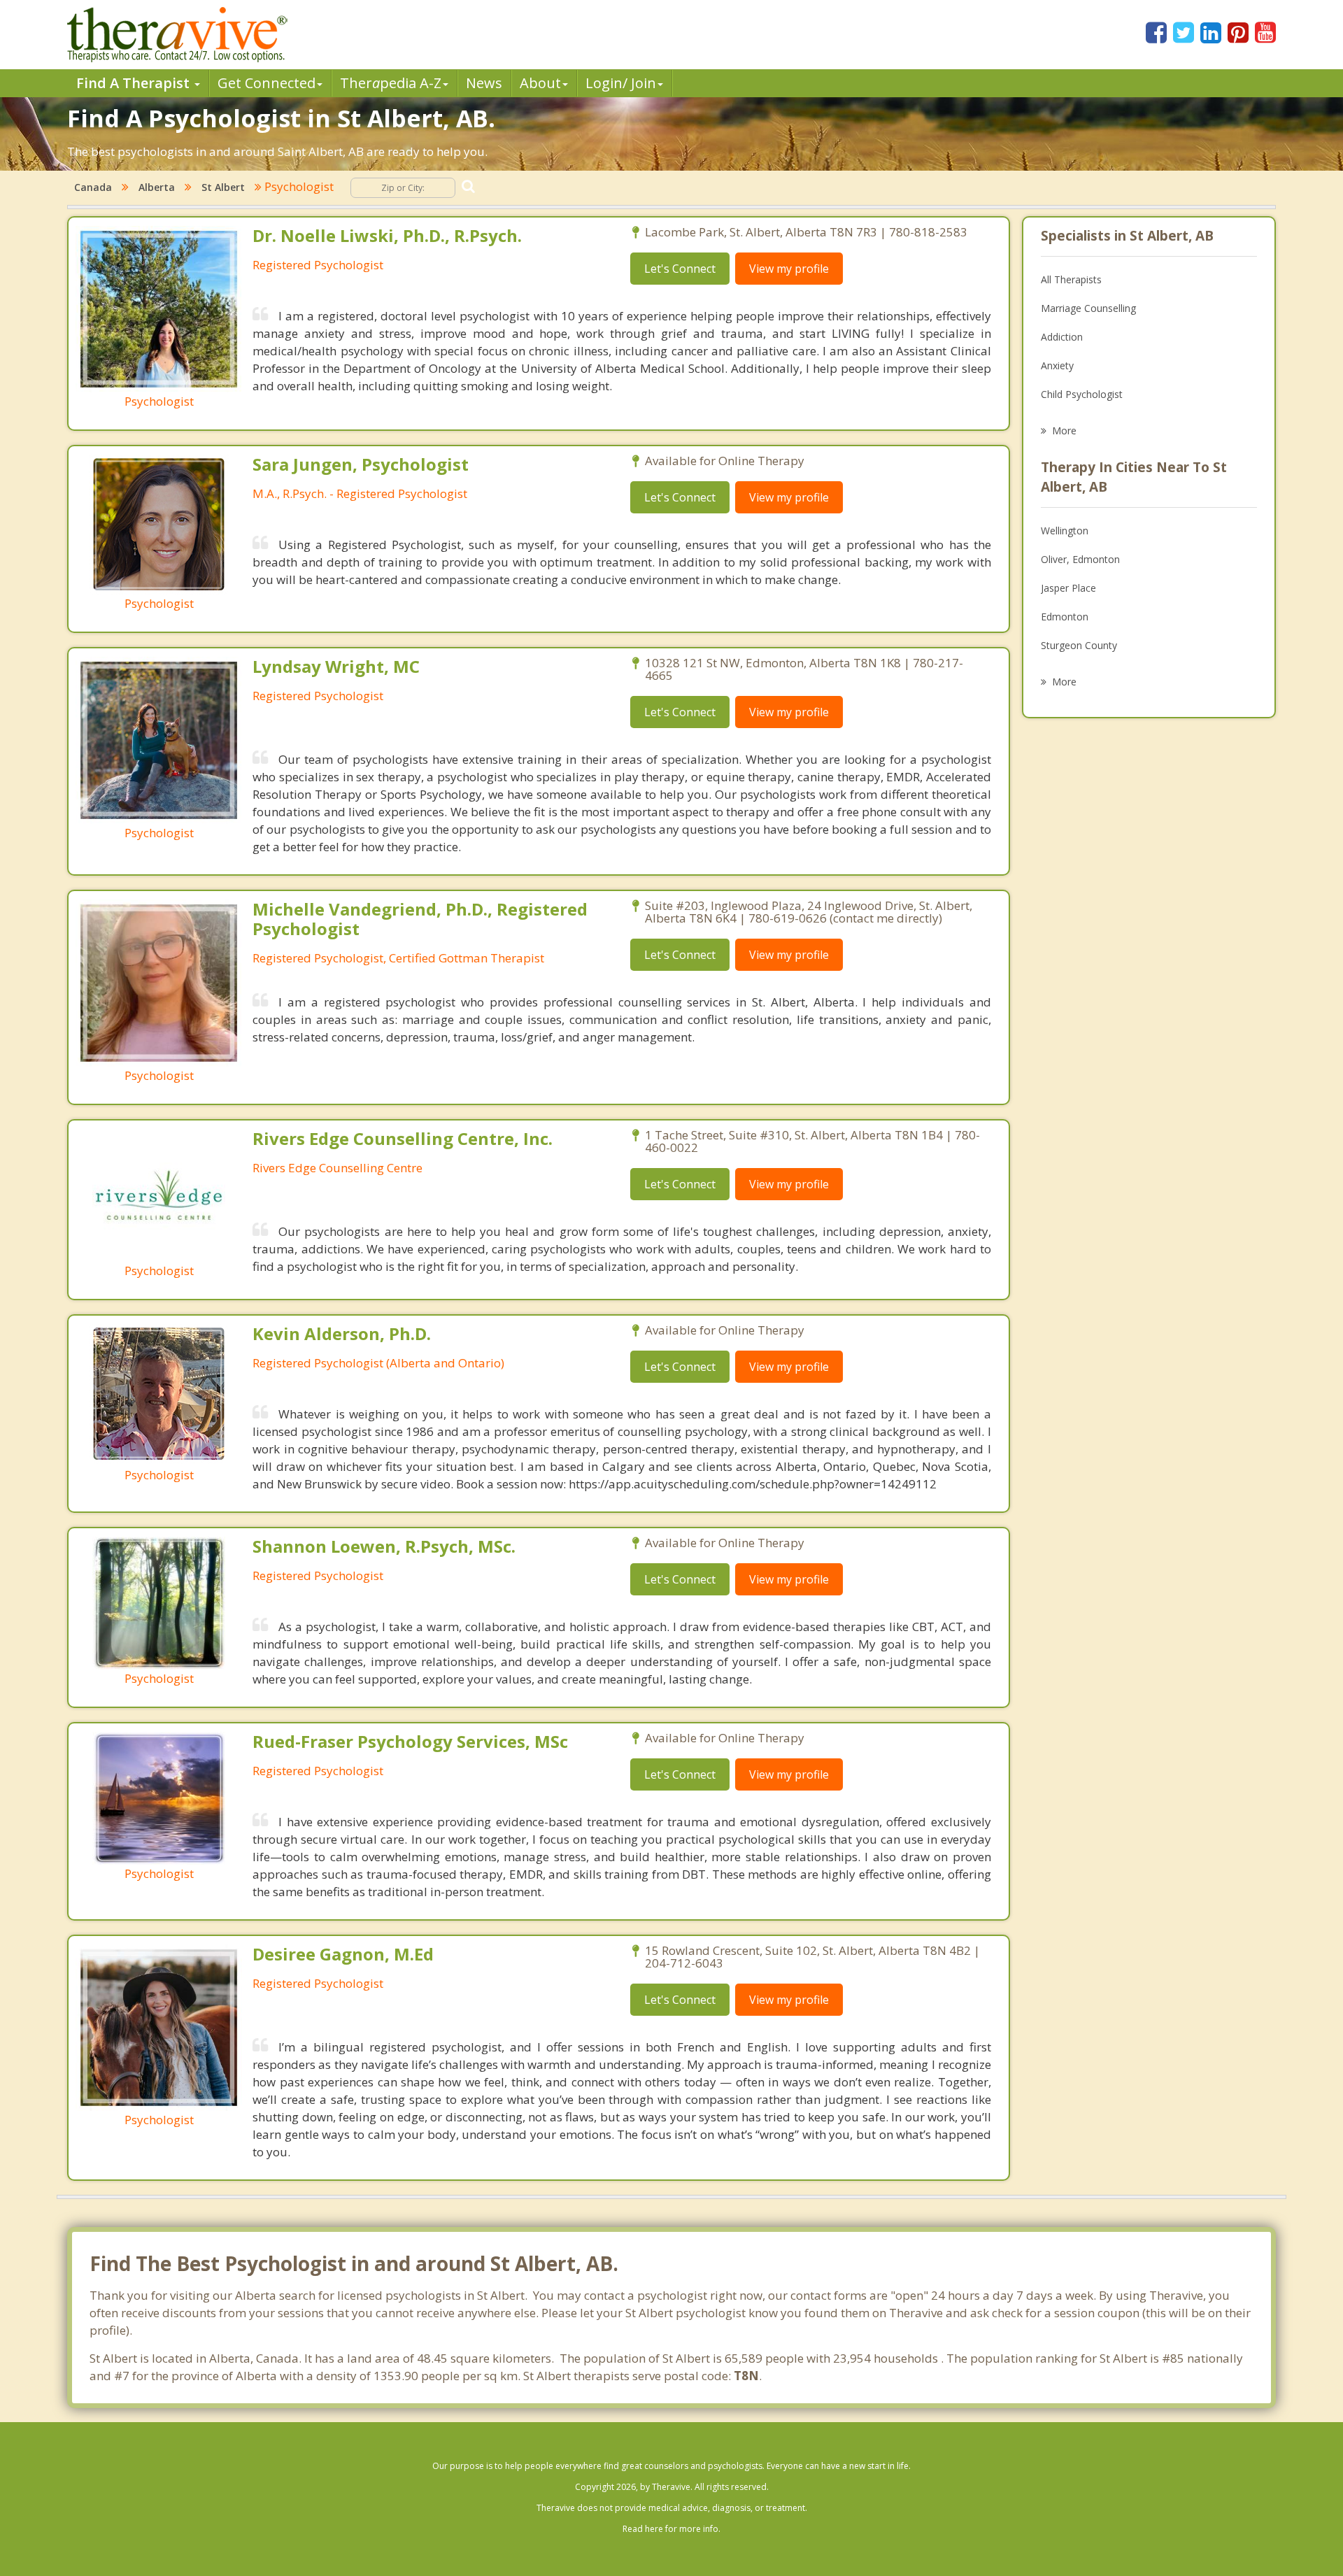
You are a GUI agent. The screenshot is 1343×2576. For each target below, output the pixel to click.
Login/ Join (621, 83)
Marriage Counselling (1088, 308)
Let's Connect (680, 269)
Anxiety (1057, 365)
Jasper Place (1068, 588)
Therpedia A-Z (391, 83)
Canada (93, 187)
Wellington (1065, 531)
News (484, 83)
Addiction (1062, 337)
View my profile (789, 269)
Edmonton (1065, 617)
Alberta (157, 187)
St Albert (223, 187)
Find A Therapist (135, 83)
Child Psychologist (1082, 394)
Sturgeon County (1079, 645)
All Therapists (1071, 279)
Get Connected (267, 83)
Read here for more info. (671, 2529)
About (540, 83)
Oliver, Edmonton (1080, 559)
